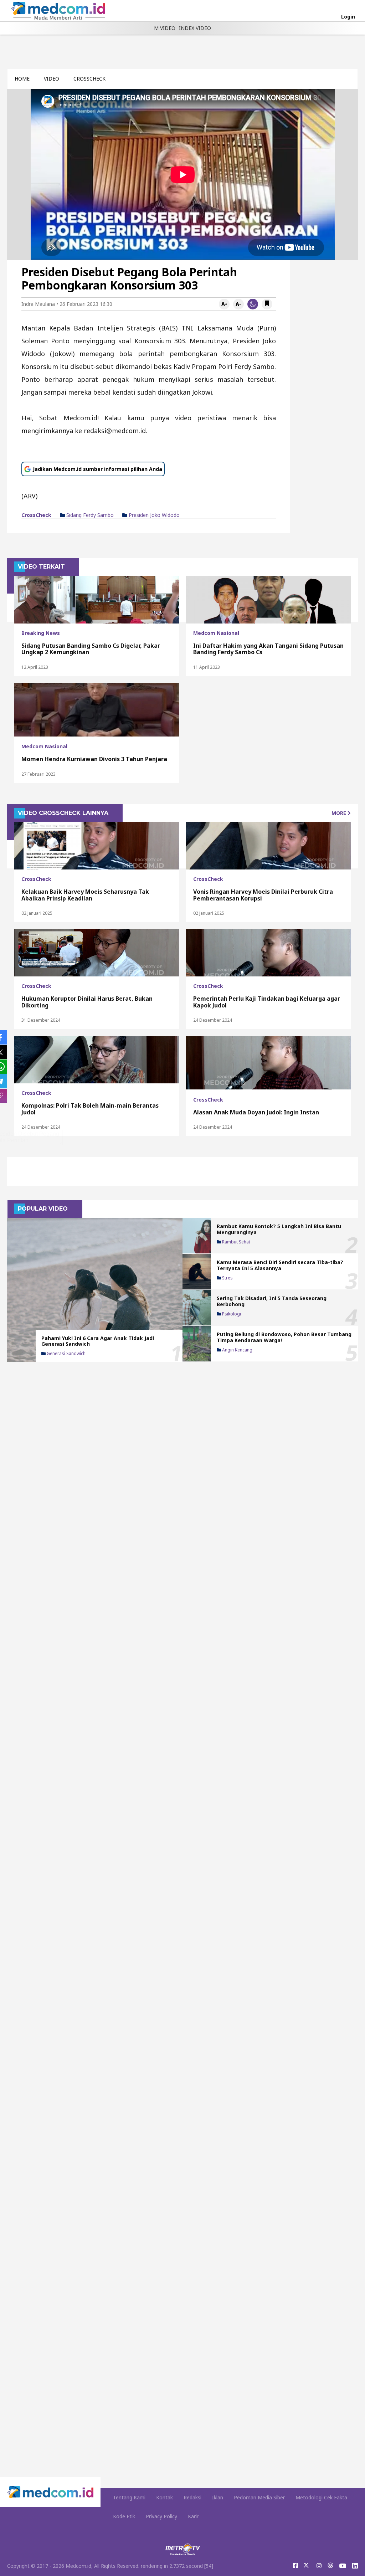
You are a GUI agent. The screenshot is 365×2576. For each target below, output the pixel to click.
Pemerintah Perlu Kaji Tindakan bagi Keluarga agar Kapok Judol (267, 1002)
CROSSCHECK (89, 79)
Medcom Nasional (216, 633)
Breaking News (41, 633)
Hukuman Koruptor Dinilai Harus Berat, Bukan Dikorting (87, 1002)
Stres (227, 1278)
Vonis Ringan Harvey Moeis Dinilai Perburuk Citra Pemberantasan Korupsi (263, 895)
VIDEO (52, 79)
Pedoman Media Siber (259, 2497)
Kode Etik (124, 2516)
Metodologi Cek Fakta (321, 2497)
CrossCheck (36, 515)
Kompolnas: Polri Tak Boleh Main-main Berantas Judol (90, 1109)
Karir (193, 2516)
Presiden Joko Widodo (153, 515)
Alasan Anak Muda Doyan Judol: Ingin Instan (256, 1112)
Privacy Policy (161, 2516)
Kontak (164, 2497)
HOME (22, 79)
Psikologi (231, 1314)
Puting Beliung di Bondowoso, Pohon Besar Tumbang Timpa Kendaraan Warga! (284, 1337)
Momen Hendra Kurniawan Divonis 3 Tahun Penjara (94, 759)
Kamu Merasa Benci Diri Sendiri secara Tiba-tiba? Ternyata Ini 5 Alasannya (280, 1265)
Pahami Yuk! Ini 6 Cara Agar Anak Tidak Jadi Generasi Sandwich (98, 1341)
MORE (340, 813)
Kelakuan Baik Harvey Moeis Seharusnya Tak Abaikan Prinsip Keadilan (85, 895)
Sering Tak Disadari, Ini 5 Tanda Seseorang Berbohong (272, 1301)
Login (348, 17)
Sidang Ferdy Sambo (89, 515)
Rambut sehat (236, 1242)
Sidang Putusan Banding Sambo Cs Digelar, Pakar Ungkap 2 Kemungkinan (91, 649)
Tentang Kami (129, 2497)
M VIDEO (165, 28)
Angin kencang (237, 1350)
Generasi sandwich (66, 1354)
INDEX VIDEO (195, 28)
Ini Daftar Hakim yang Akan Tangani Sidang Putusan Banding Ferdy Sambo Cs (268, 649)
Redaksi (192, 2497)
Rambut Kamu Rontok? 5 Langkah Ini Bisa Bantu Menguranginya (279, 1229)
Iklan (218, 2497)
